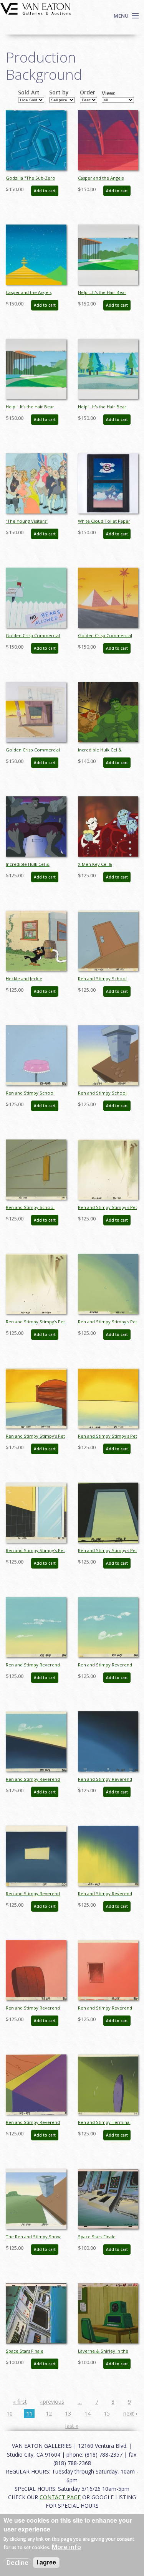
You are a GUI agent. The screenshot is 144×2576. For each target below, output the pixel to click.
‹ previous (52, 2402)
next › (130, 2413)
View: (109, 93)
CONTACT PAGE (60, 2497)
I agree (46, 2562)
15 (107, 2413)
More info (66, 2547)
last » (72, 2426)
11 (29, 2413)
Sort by (59, 92)
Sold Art (29, 92)
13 (68, 2413)
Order (88, 92)
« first (20, 2402)
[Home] (36, 8)
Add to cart (45, 191)
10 (10, 2413)
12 (49, 2413)
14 (88, 2413)
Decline (17, 2563)
